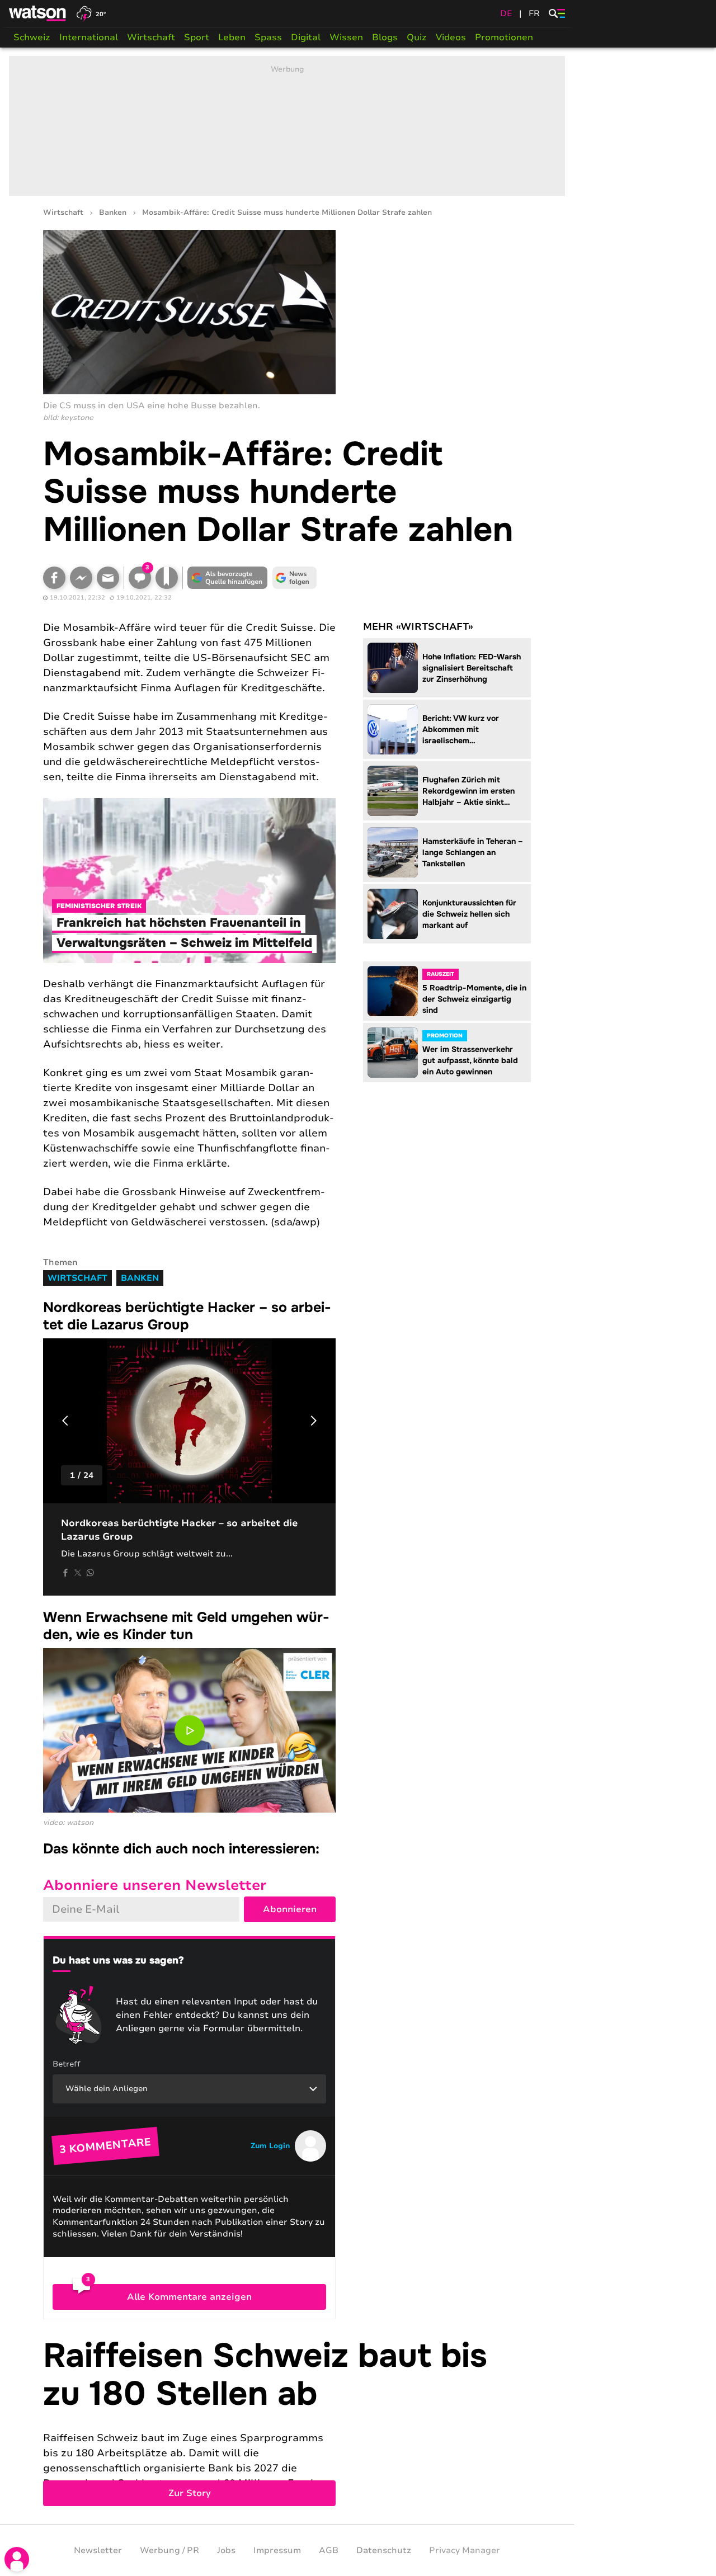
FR (534, 13)
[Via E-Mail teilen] (108, 578)
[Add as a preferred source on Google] (228, 578)
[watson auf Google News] (295, 578)
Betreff (67, 2064)
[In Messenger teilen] (81, 578)
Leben (232, 37)
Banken (113, 213)
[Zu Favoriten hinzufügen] (167, 578)
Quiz (417, 37)
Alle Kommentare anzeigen (189, 2297)
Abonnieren (290, 1909)
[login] (17, 2559)
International (89, 37)
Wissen (346, 37)
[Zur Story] (287, 2422)
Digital (306, 37)
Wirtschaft (151, 37)
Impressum (277, 2550)
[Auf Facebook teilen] (54, 578)
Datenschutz (384, 2550)
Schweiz (32, 37)
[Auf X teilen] (78, 1573)
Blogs (385, 37)
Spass (268, 37)
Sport (197, 37)
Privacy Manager (465, 2550)
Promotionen (504, 37)
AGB (329, 2550)
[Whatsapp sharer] (90, 1573)
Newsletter (98, 2550)
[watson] (38, 13)
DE (506, 13)
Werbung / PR (169, 2550)
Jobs (226, 2550)
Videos (451, 37)
